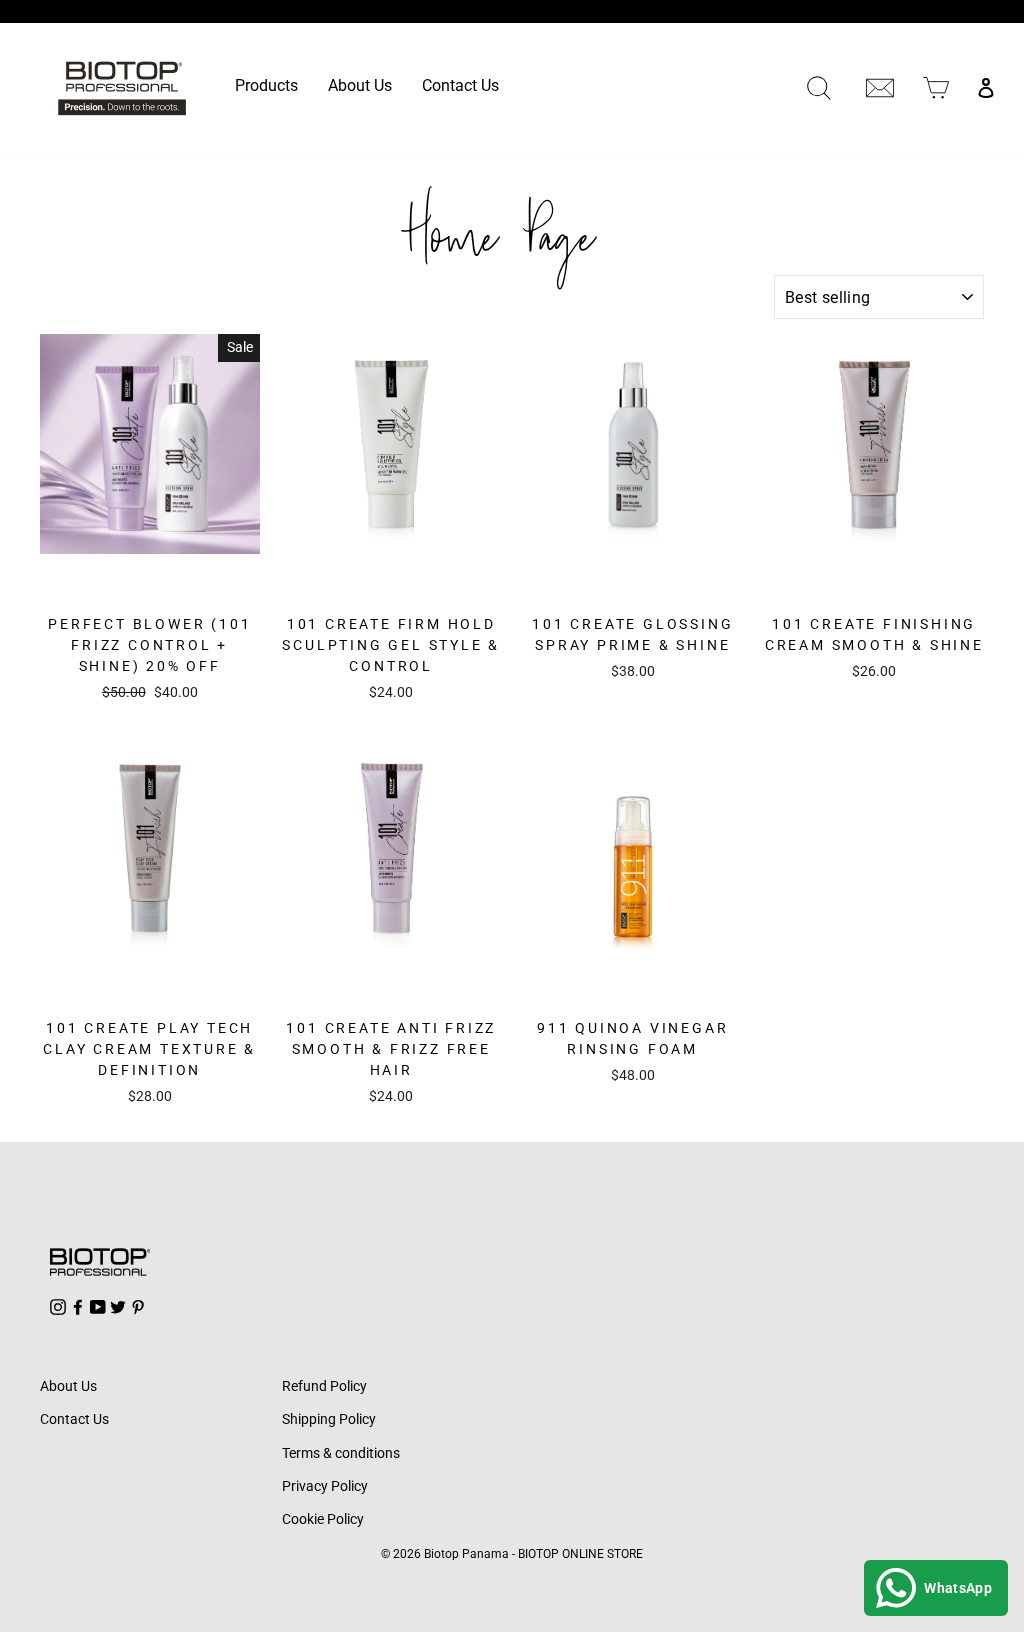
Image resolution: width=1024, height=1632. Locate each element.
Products (266, 85)
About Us (360, 85)
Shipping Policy (329, 1419)
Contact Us (460, 85)
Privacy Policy (325, 1486)
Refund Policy (324, 1386)
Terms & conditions (341, 1453)
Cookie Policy (323, 1519)
